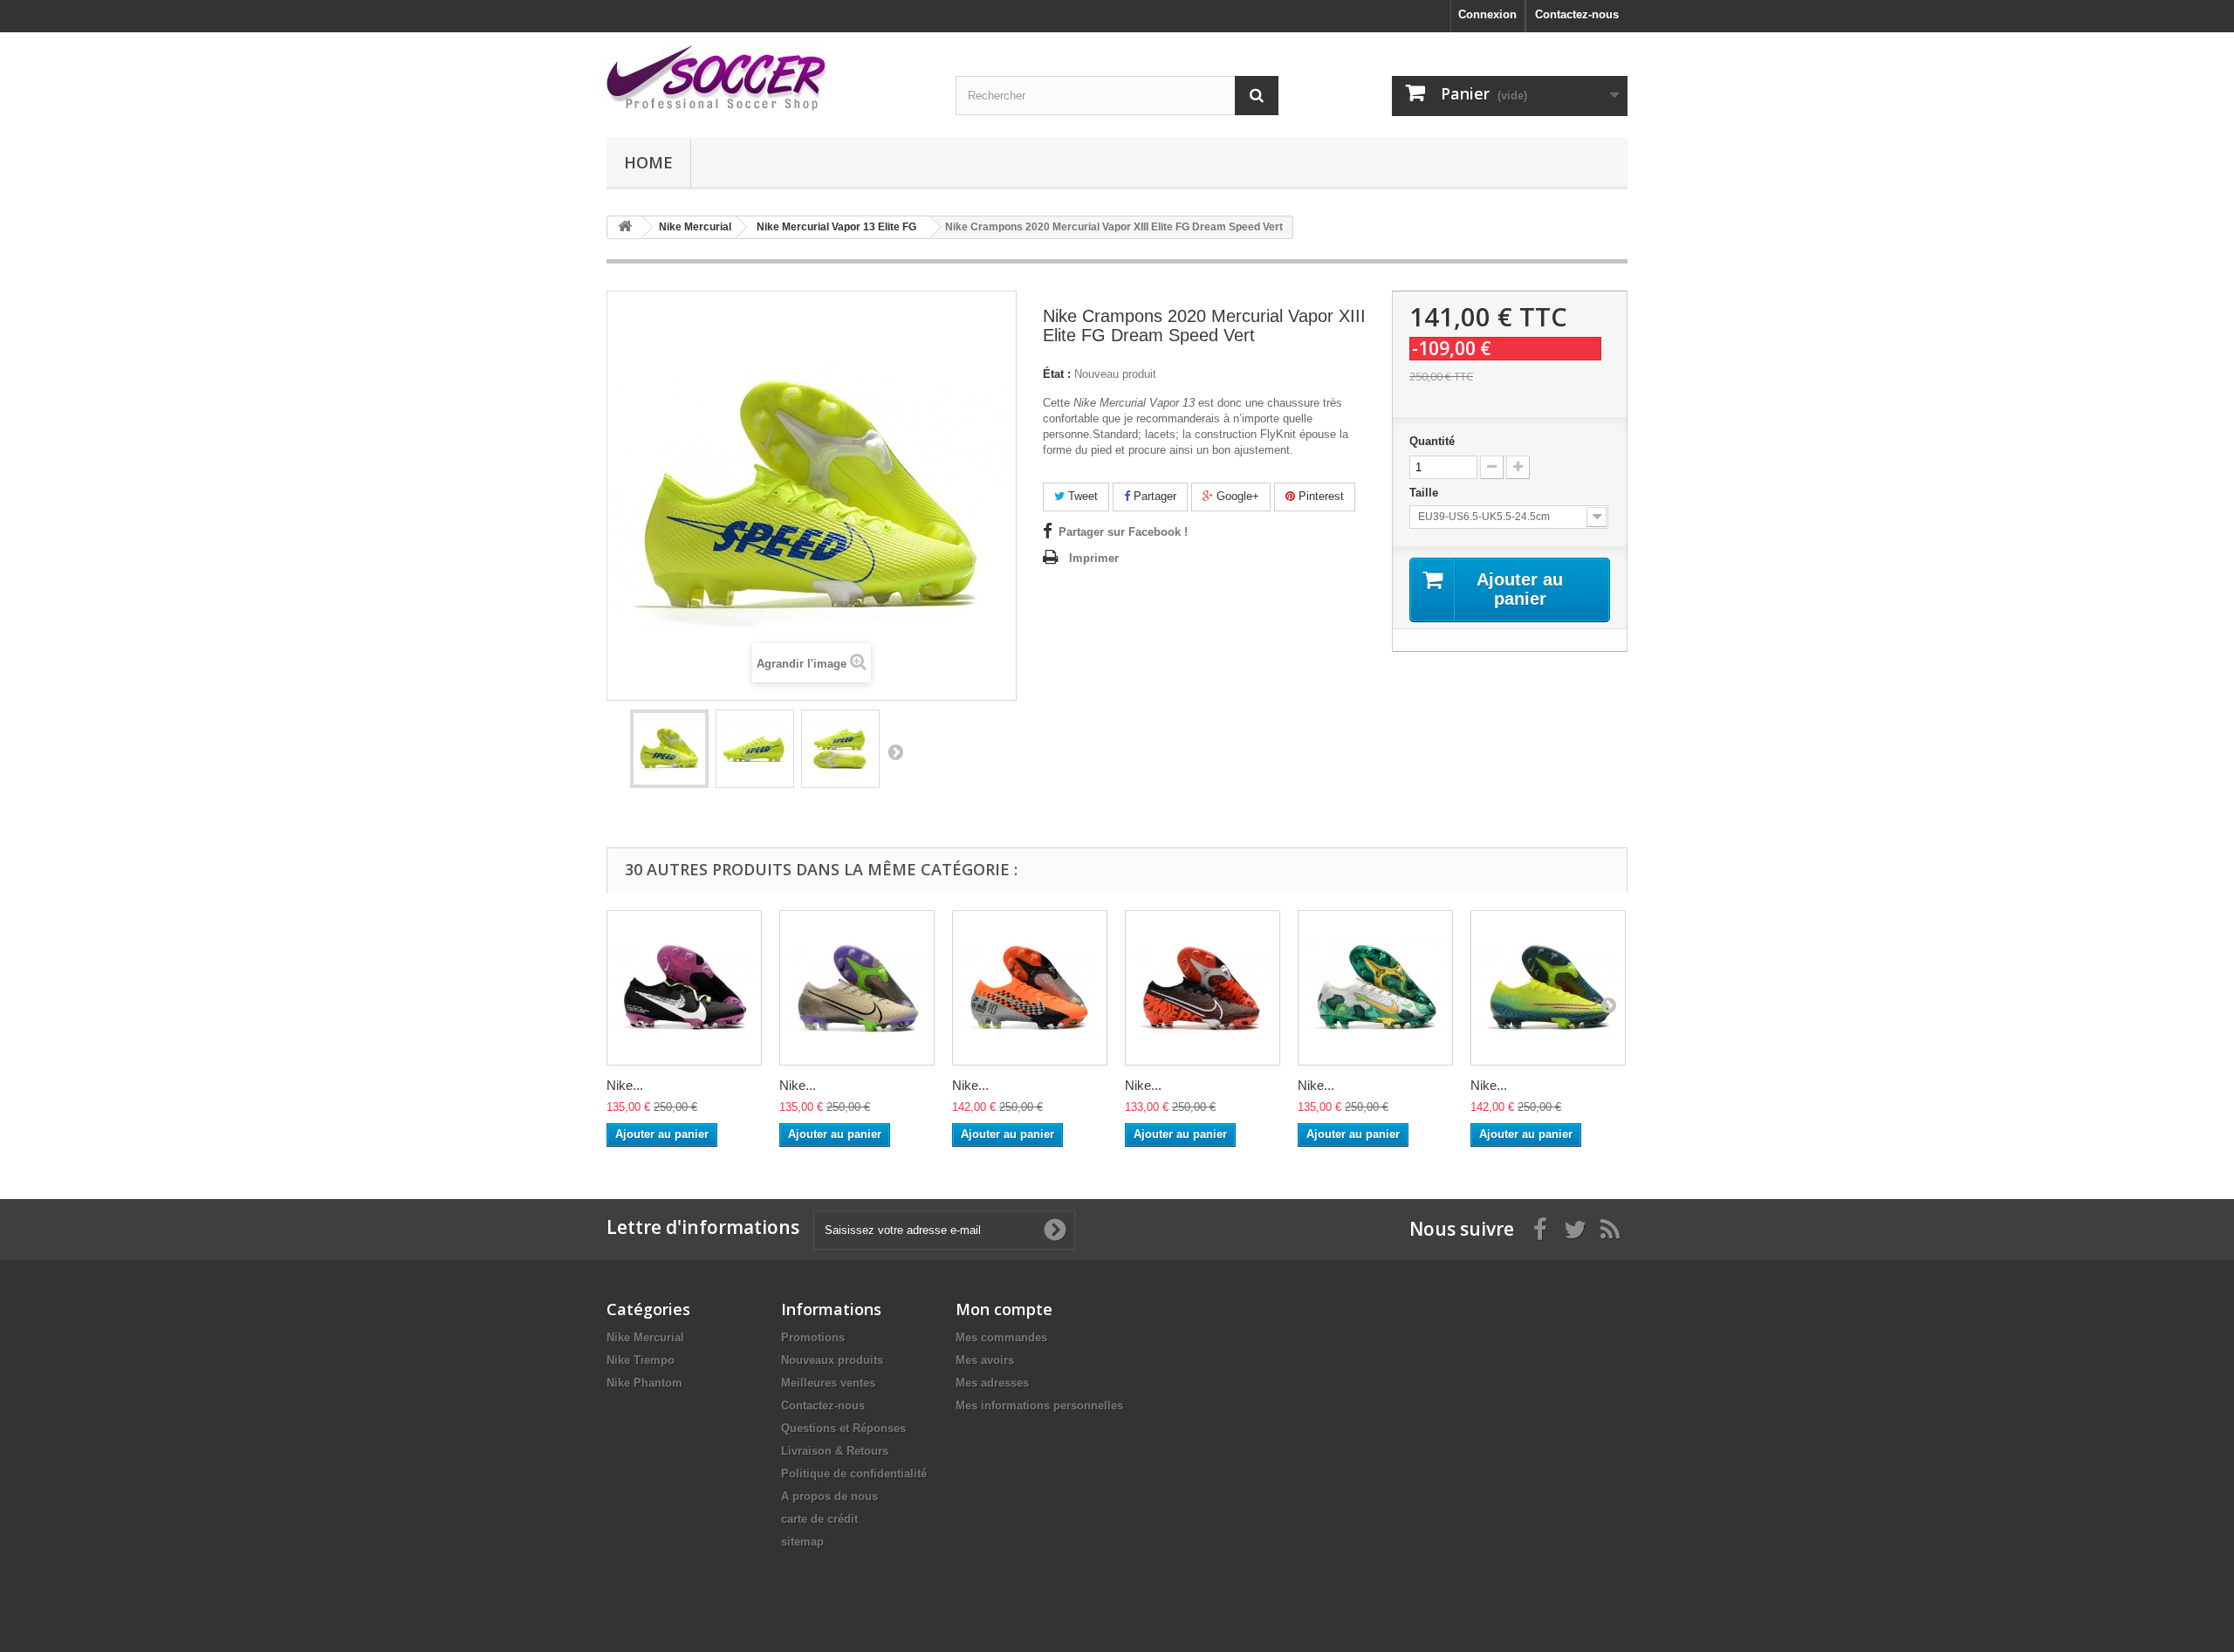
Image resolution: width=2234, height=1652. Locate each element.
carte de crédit (819, 1519)
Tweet (1081, 496)
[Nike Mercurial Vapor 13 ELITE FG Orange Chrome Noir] (1030, 988)
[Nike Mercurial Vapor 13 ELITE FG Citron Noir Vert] (1548, 988)
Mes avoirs (985, 1360)
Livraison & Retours (835, 1451)
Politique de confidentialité (854, 1474)
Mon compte (1004, 1309)
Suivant (895, 751)
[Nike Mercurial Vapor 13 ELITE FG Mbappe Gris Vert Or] (1375, 988)
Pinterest (1319, 496)
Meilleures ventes (828, 1383)
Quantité (1432, 441)
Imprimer (1094, 558)
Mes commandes (1001, 1337)
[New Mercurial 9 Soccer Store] (768, 78)
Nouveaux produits (832, 1360)
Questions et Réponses (843, 1428)
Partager (1153, 496)
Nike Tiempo (641, 1360)
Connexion (1487, 14)
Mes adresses (992, 1383)
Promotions (813, 1337)
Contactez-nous (1577, 14)
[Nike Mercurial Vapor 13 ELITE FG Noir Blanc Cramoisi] (1203, 988)
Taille (1425, 493)
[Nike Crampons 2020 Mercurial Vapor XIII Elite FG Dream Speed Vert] (669, 749)
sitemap (802, 1542)
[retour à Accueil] (625, 227)
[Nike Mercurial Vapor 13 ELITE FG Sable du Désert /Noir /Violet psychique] (857, 988)
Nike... (625, 1085)
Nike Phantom (644, 1383)
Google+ (1236, 496)
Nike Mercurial (645, 1337)
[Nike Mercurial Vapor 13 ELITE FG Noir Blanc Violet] (684, 988)
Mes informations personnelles (1039, 1405)
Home (648, 162)
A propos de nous (829, 1496)
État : (1057, 374)
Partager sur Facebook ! (1123, 532)
